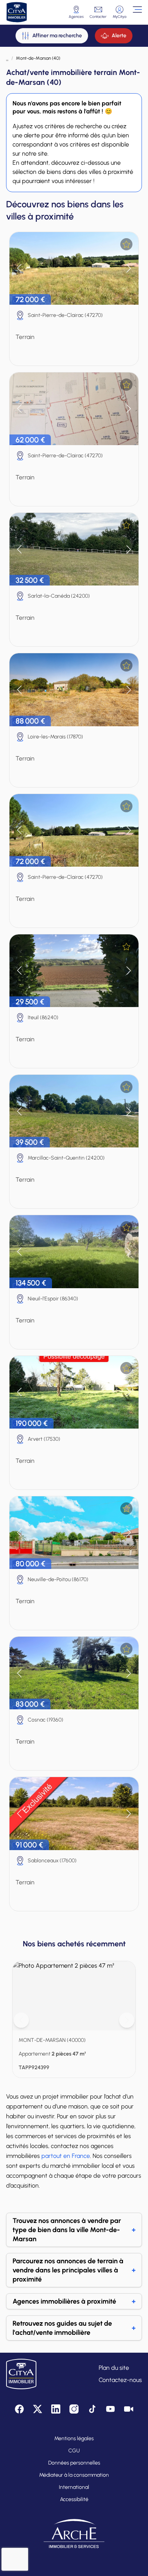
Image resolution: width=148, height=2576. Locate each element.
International (74, 2487)
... (7, 58)
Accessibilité (74, 2499)
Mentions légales (74, 2438)
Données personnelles (74, 2463)
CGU (74, 2451)
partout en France (66, 2156)
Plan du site (114, 2368)
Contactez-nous (120, 2380)
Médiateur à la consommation (74, 2475)
